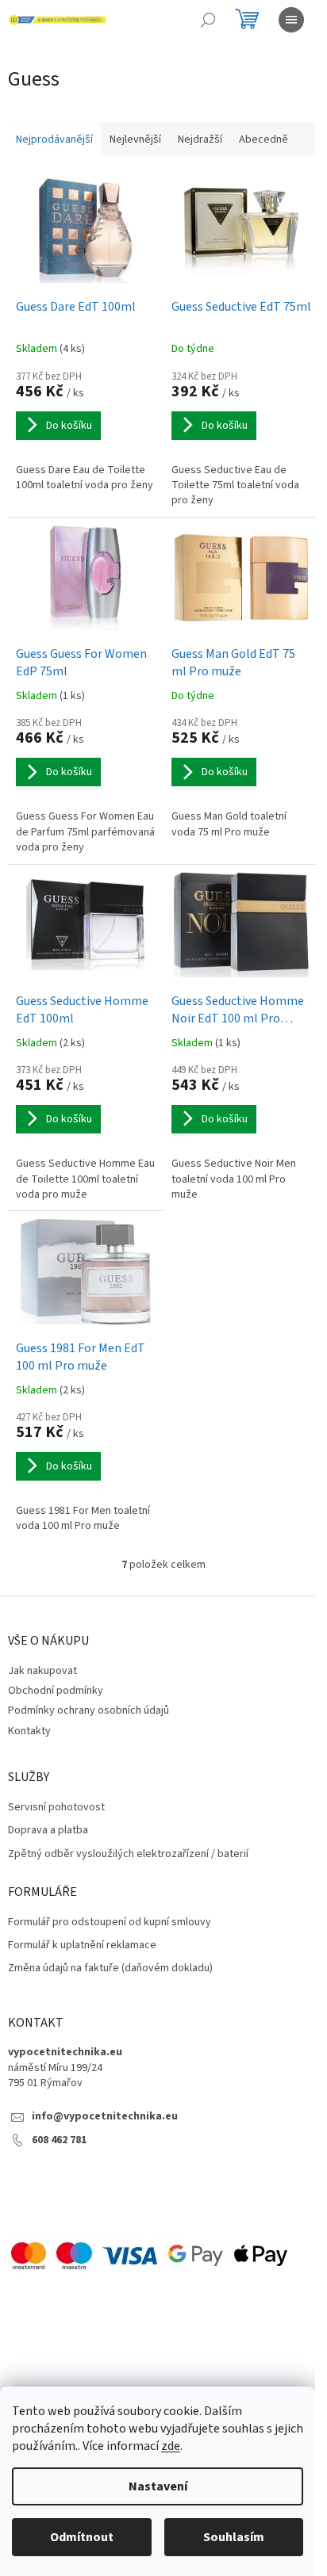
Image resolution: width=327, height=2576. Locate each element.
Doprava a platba (48, 1831)
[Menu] (291, 20)
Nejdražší (200, 140)
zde (171, 2446)
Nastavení (158, 2486)
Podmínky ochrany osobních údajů (88, 1710)
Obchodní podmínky (56, 1691)
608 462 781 (59, 2140)
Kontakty (29, 1731)
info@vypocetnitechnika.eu (105, 2117)
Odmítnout (82, 2537)
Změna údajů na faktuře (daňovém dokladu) (110, 1968)
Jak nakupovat (42, 1671)
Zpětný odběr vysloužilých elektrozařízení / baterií (128, 1854)
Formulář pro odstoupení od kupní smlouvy (110, 1922)
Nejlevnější (135, 140)
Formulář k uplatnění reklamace (82, 1945)
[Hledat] (208, 20)
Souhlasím (234, 2537)
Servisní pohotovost (56, 1808)
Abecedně (264, 140)
